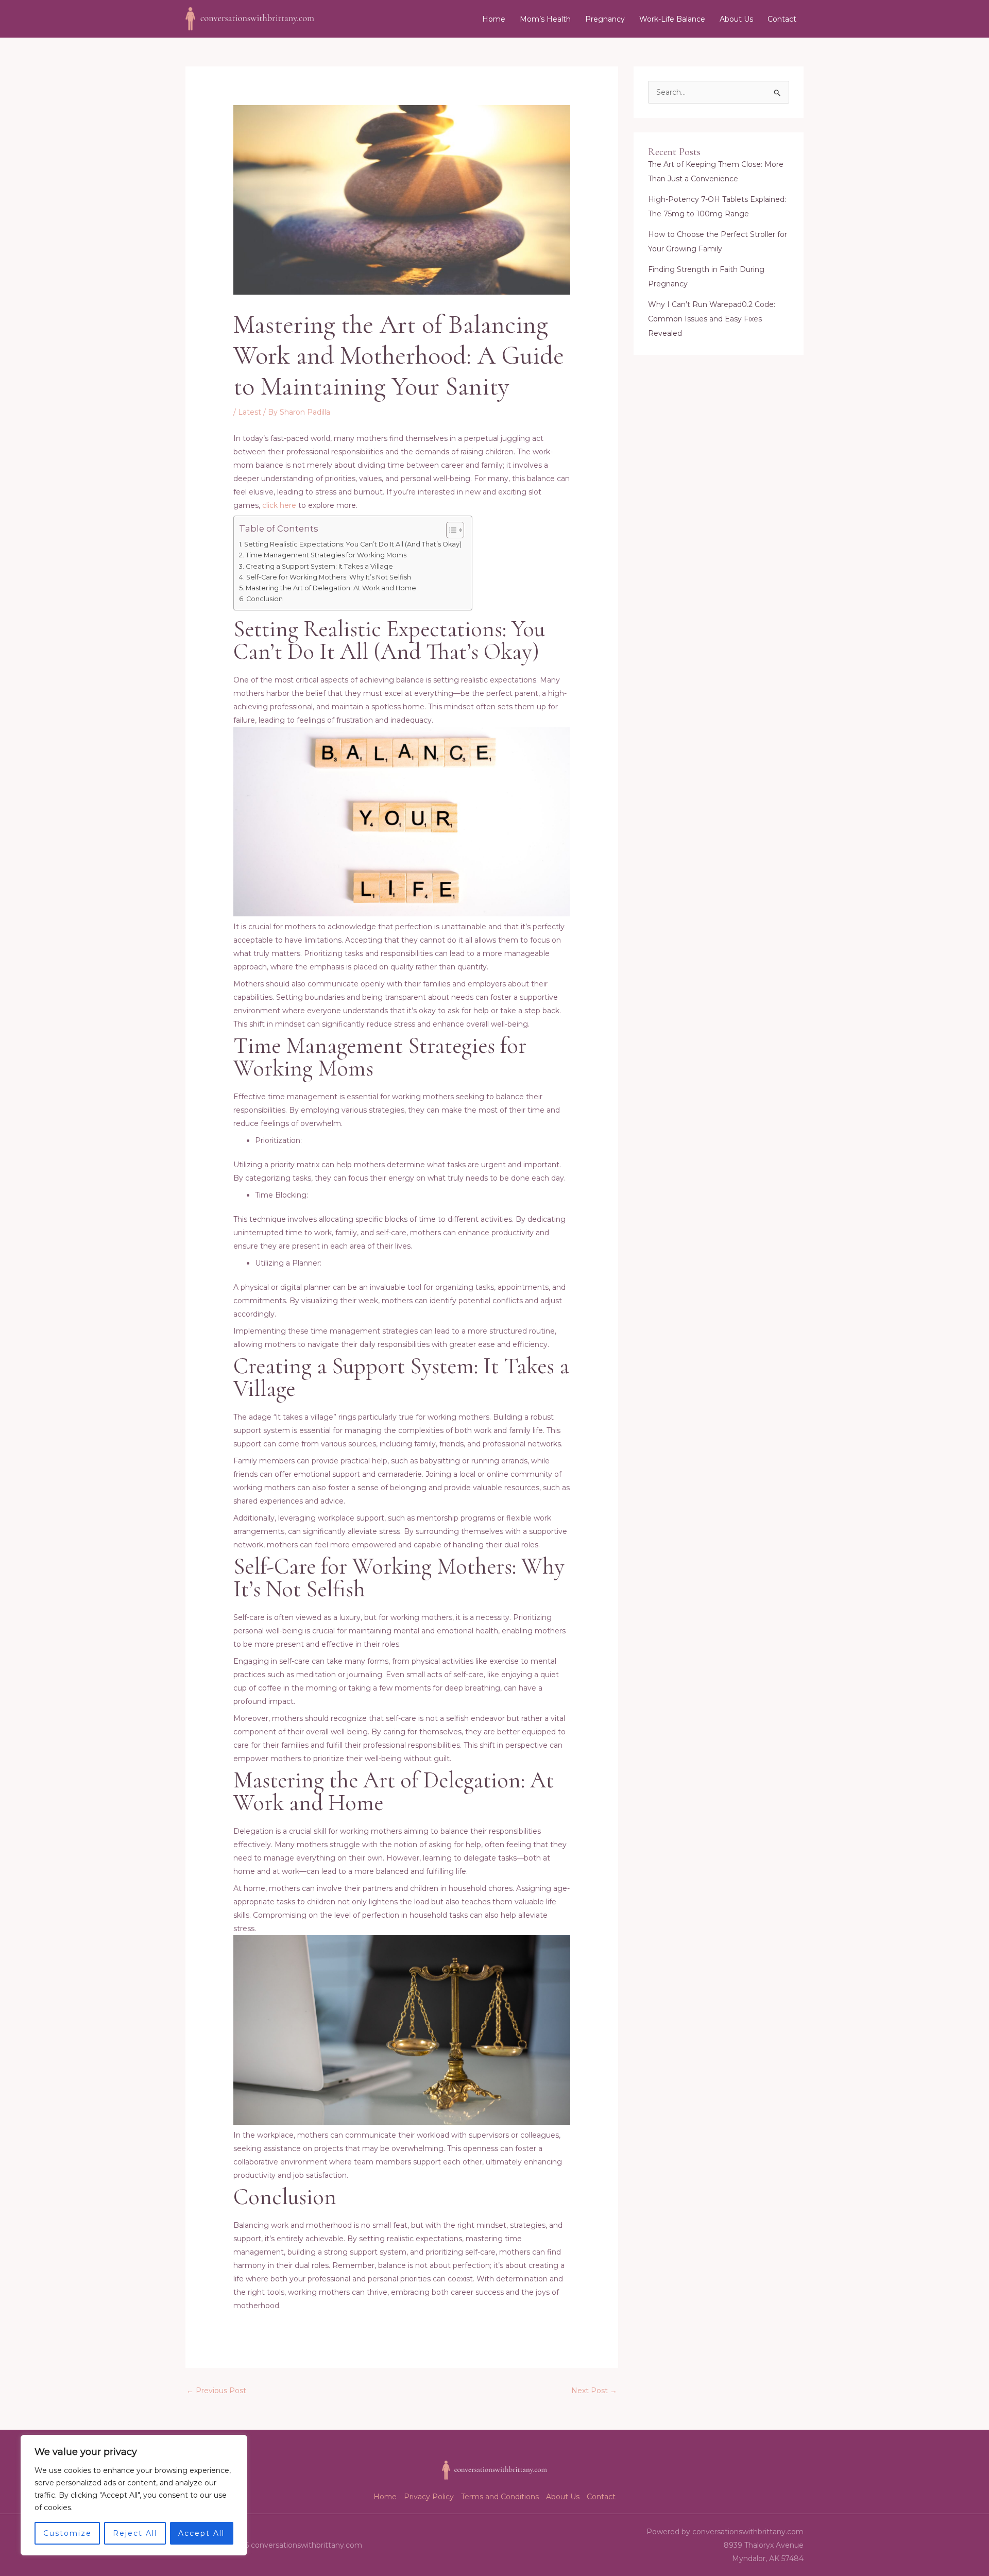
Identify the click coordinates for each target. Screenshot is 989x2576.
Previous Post (216, 2391)
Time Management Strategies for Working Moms (326, 555)
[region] (134, 2495)
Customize (67, 2533)
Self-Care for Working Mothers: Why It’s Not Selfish (329, 577)
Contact (782, 19)
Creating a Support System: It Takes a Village (319, 566)
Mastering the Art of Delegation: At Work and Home (331, 588)
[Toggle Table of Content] (450, 530)
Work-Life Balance (672, 19)
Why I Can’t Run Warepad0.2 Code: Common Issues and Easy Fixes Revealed (712, 319)
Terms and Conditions (500, 2497)
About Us (736, 19)
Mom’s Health (545, 19)
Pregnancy (605, 19)
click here (279, 505)
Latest (250, 412)
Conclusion (265, 599)
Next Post (594, 2391)
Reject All (135, 2533)
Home (494, 19)
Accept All (201, 2533)
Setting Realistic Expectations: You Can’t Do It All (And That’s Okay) (353, 544)
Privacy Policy (429, 2497)
